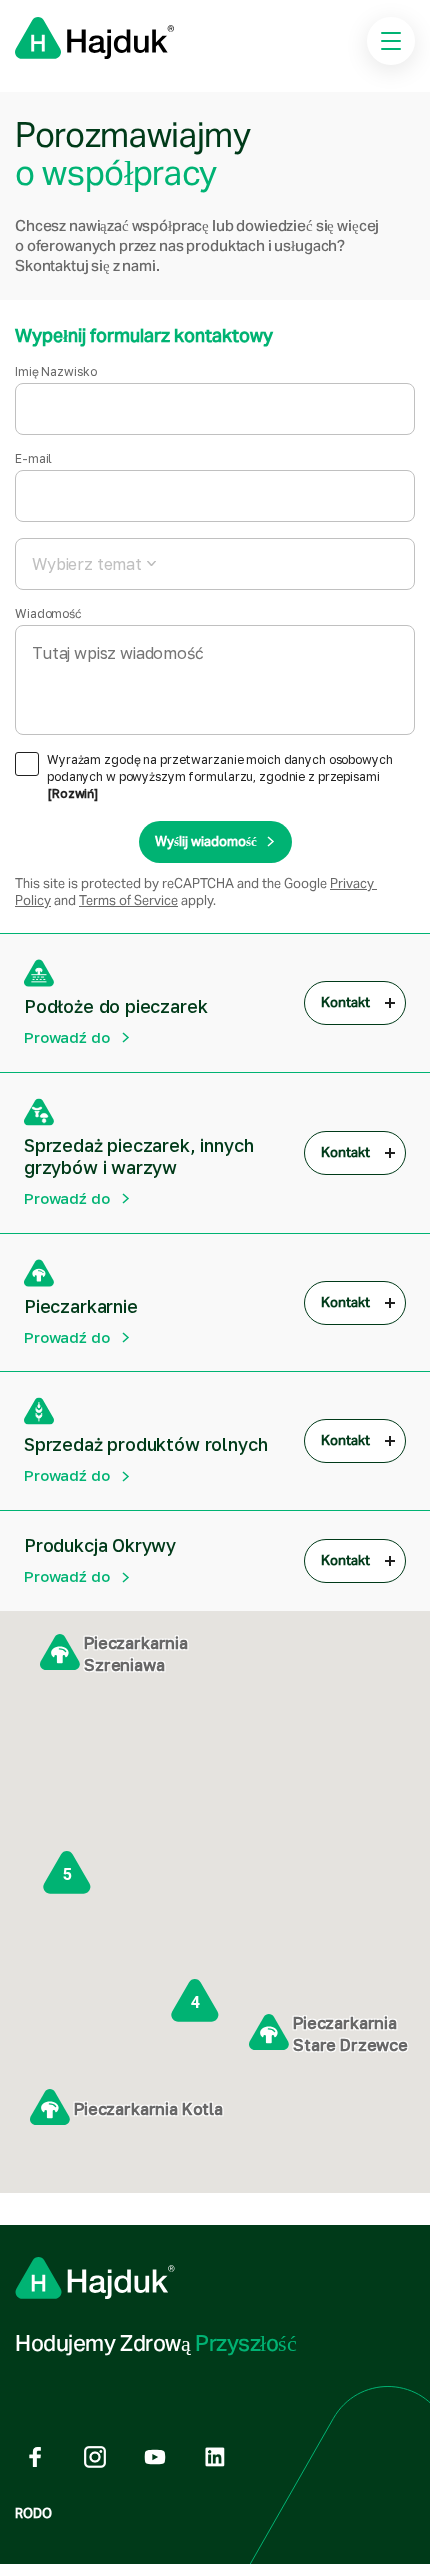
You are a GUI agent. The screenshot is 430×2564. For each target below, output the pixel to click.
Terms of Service (128, 900)
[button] (60, 1653)
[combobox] (215, 564)
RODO (33, 2513)
